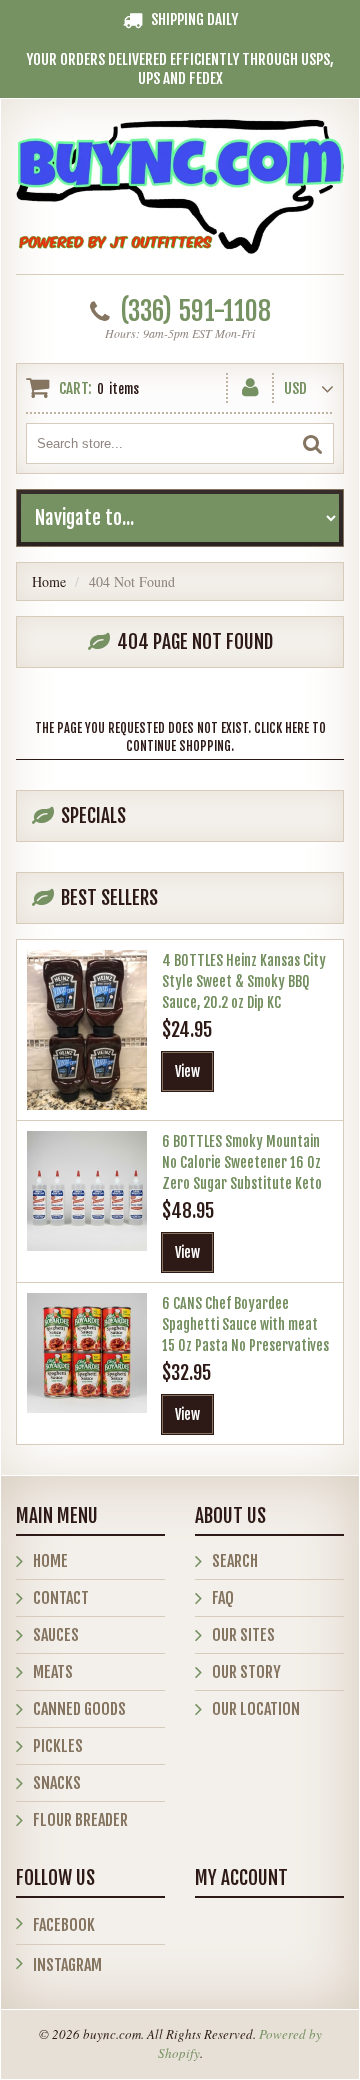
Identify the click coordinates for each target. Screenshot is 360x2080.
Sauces (56, 1635)
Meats (53, 1672)
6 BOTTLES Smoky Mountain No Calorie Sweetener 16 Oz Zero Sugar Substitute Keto (242, 1162)
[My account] (250, 383)
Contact (61, 1598)
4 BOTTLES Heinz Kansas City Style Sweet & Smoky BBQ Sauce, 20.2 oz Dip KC (244, 981)
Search (235, 1561)
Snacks (57, 1783)
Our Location (256, 1709)
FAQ (223, 1598)
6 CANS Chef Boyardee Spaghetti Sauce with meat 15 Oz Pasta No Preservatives (245, 1324)
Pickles (58, 1746)
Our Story (246, 1672)
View (187, 1071)
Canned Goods (79, 1709)
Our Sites (243, 1635)
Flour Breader (80, 1820)
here (297, 728)
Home (49, 581)
